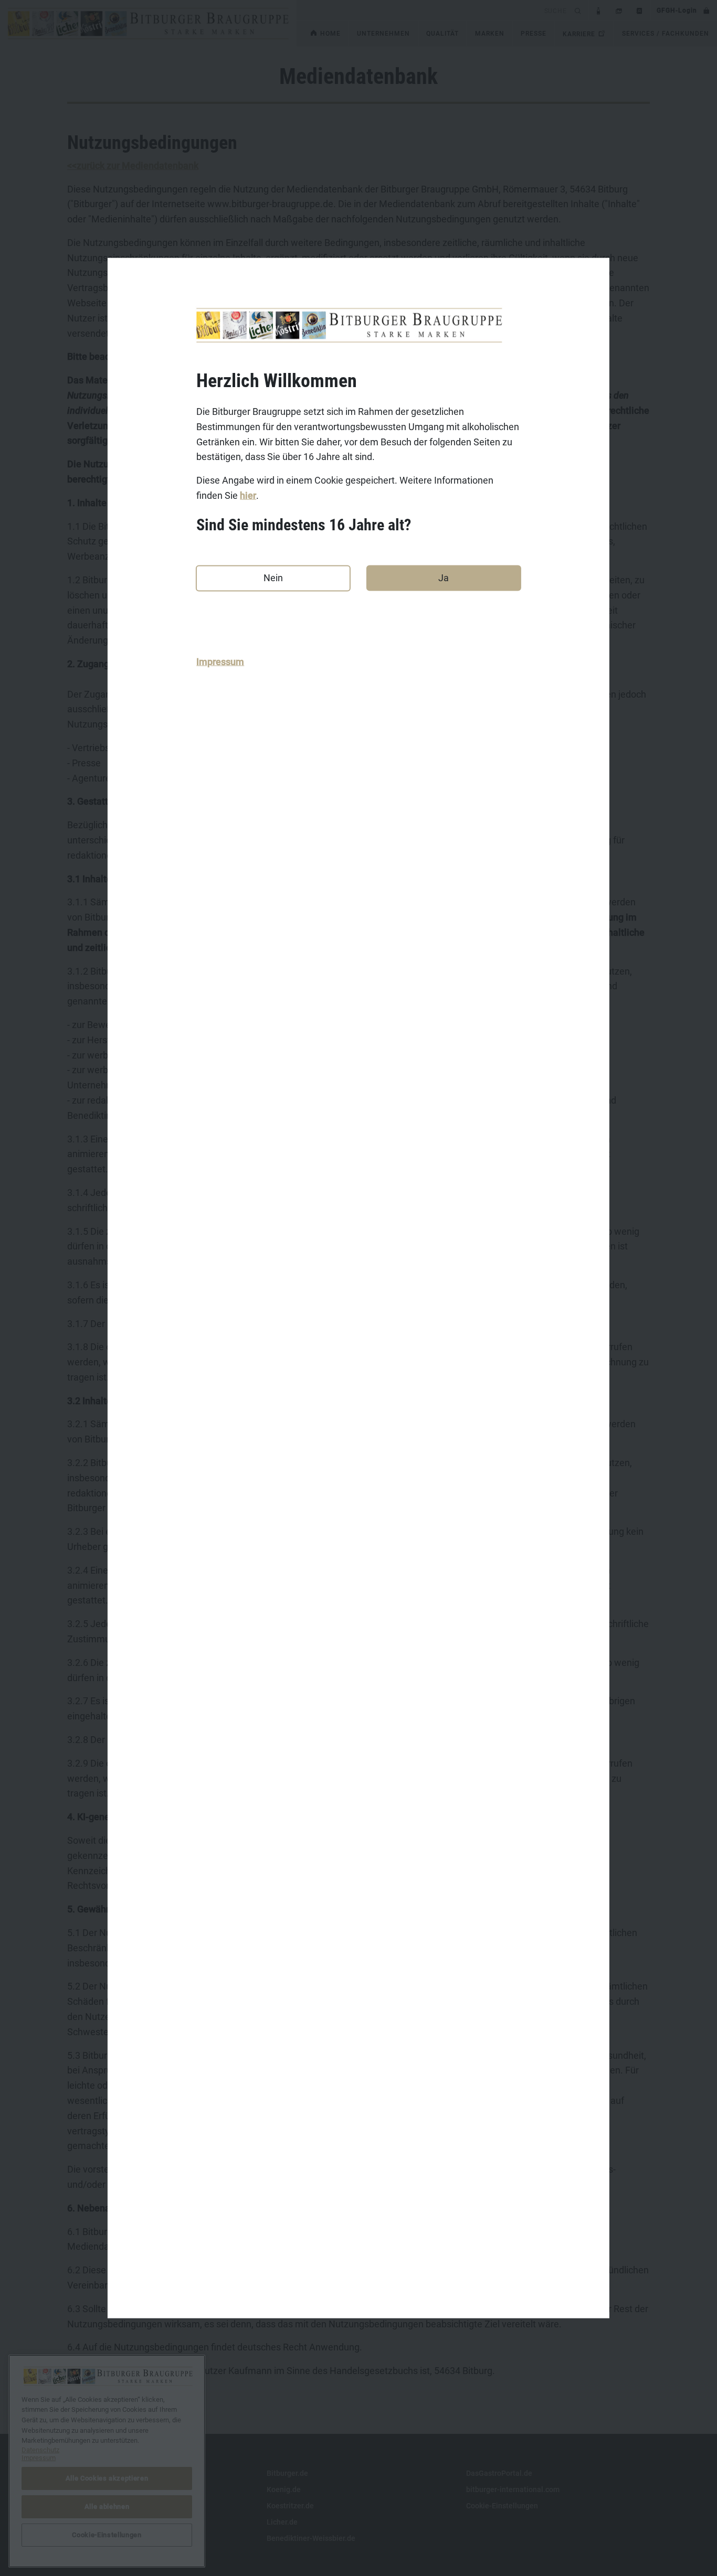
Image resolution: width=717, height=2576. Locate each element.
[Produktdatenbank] (599, 10)
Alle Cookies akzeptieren (107, 2478)
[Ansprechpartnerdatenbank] (640, 10)
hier (248, 495)
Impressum (220, 662)
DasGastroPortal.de (499, 2473)
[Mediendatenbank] (619, 10)
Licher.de (282, 2522)
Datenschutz (88, 2506)
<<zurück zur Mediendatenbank (133, 165)
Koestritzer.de (290, 2506)
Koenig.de (284, 2489)
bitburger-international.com (513, 2489)
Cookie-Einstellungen (502, 2506)
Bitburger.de (287, 2473)
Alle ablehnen (107, 2506)
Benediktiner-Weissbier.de (311, 2538)
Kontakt (80, 2473)
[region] (107, 2461)
